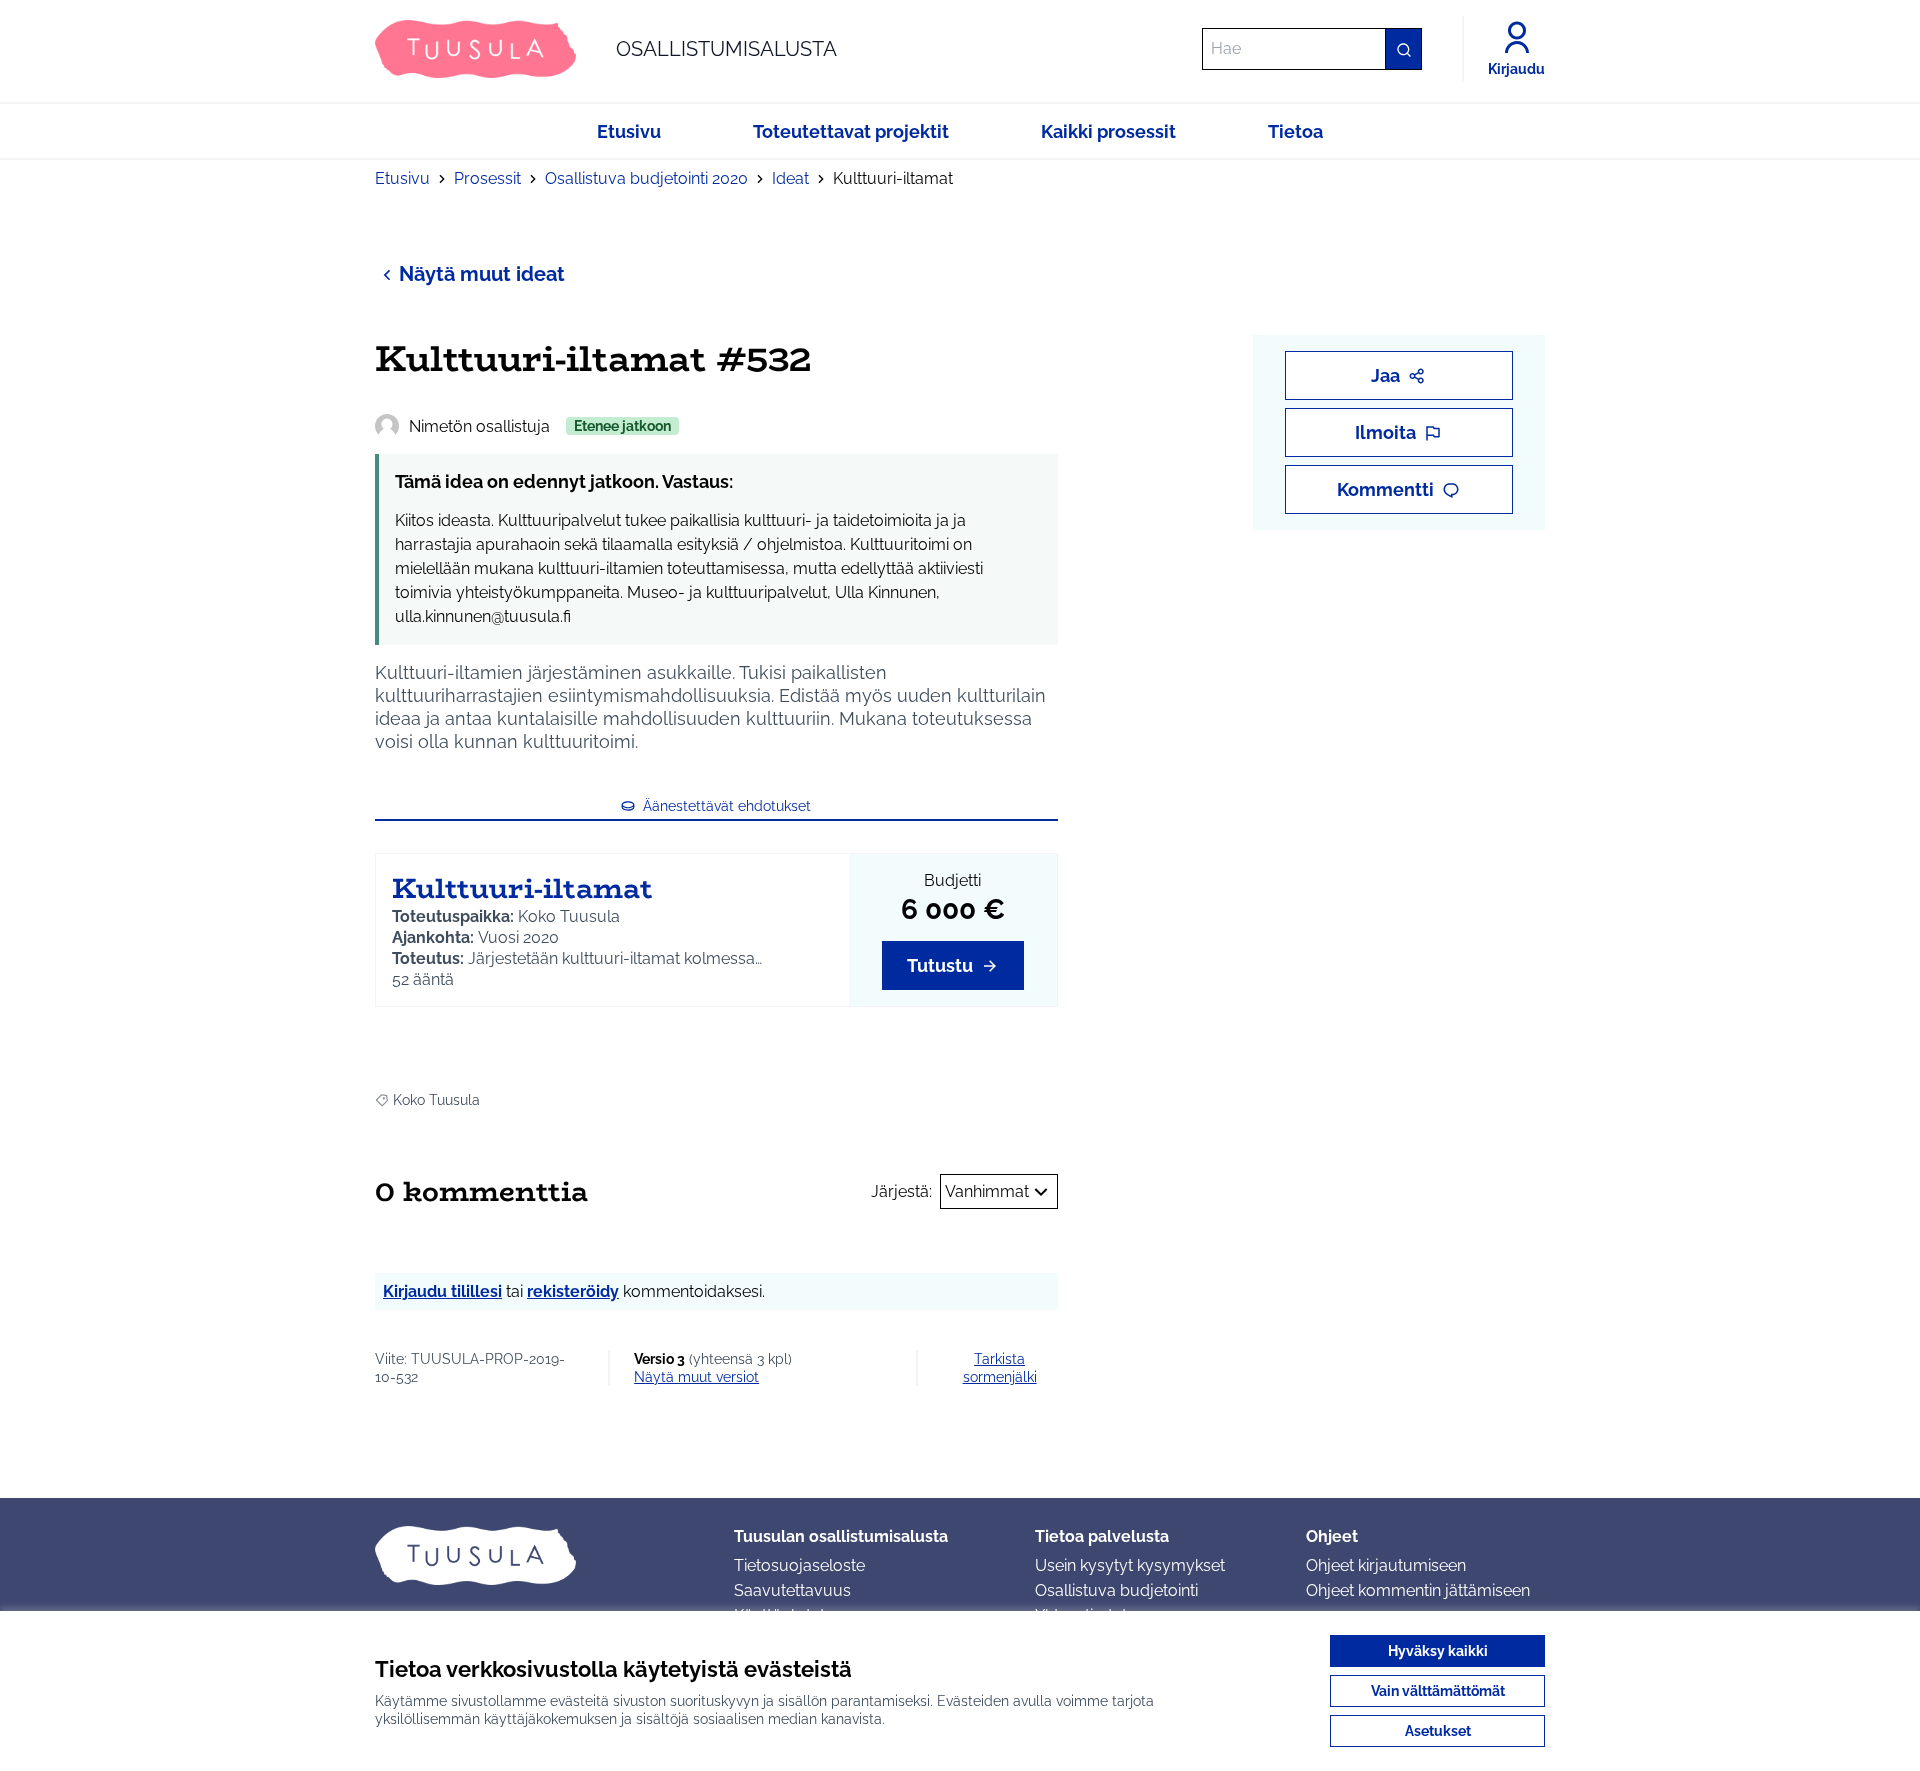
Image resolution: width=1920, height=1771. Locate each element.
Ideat (790, 178)
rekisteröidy (573, 1291)
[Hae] (1403, 49)
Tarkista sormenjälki (1000, 1368)
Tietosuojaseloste (799, 1565)
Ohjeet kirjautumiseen (1386, 1565)
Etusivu (402, 178)
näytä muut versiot (696, 1377)
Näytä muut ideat (482, 274)
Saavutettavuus (792, 1590)
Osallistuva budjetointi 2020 (646, 178)
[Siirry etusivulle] (538, 1555)
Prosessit (487, 178)
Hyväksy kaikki (1438, 1651)
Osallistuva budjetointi (1116, 1590)
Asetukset (1438, 1731)
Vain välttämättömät (1438, 1691)
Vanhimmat (987, 1191)
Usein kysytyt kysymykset (1130, 1565)
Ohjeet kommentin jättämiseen (1418, 1590)
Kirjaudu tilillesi (442, 1291)
